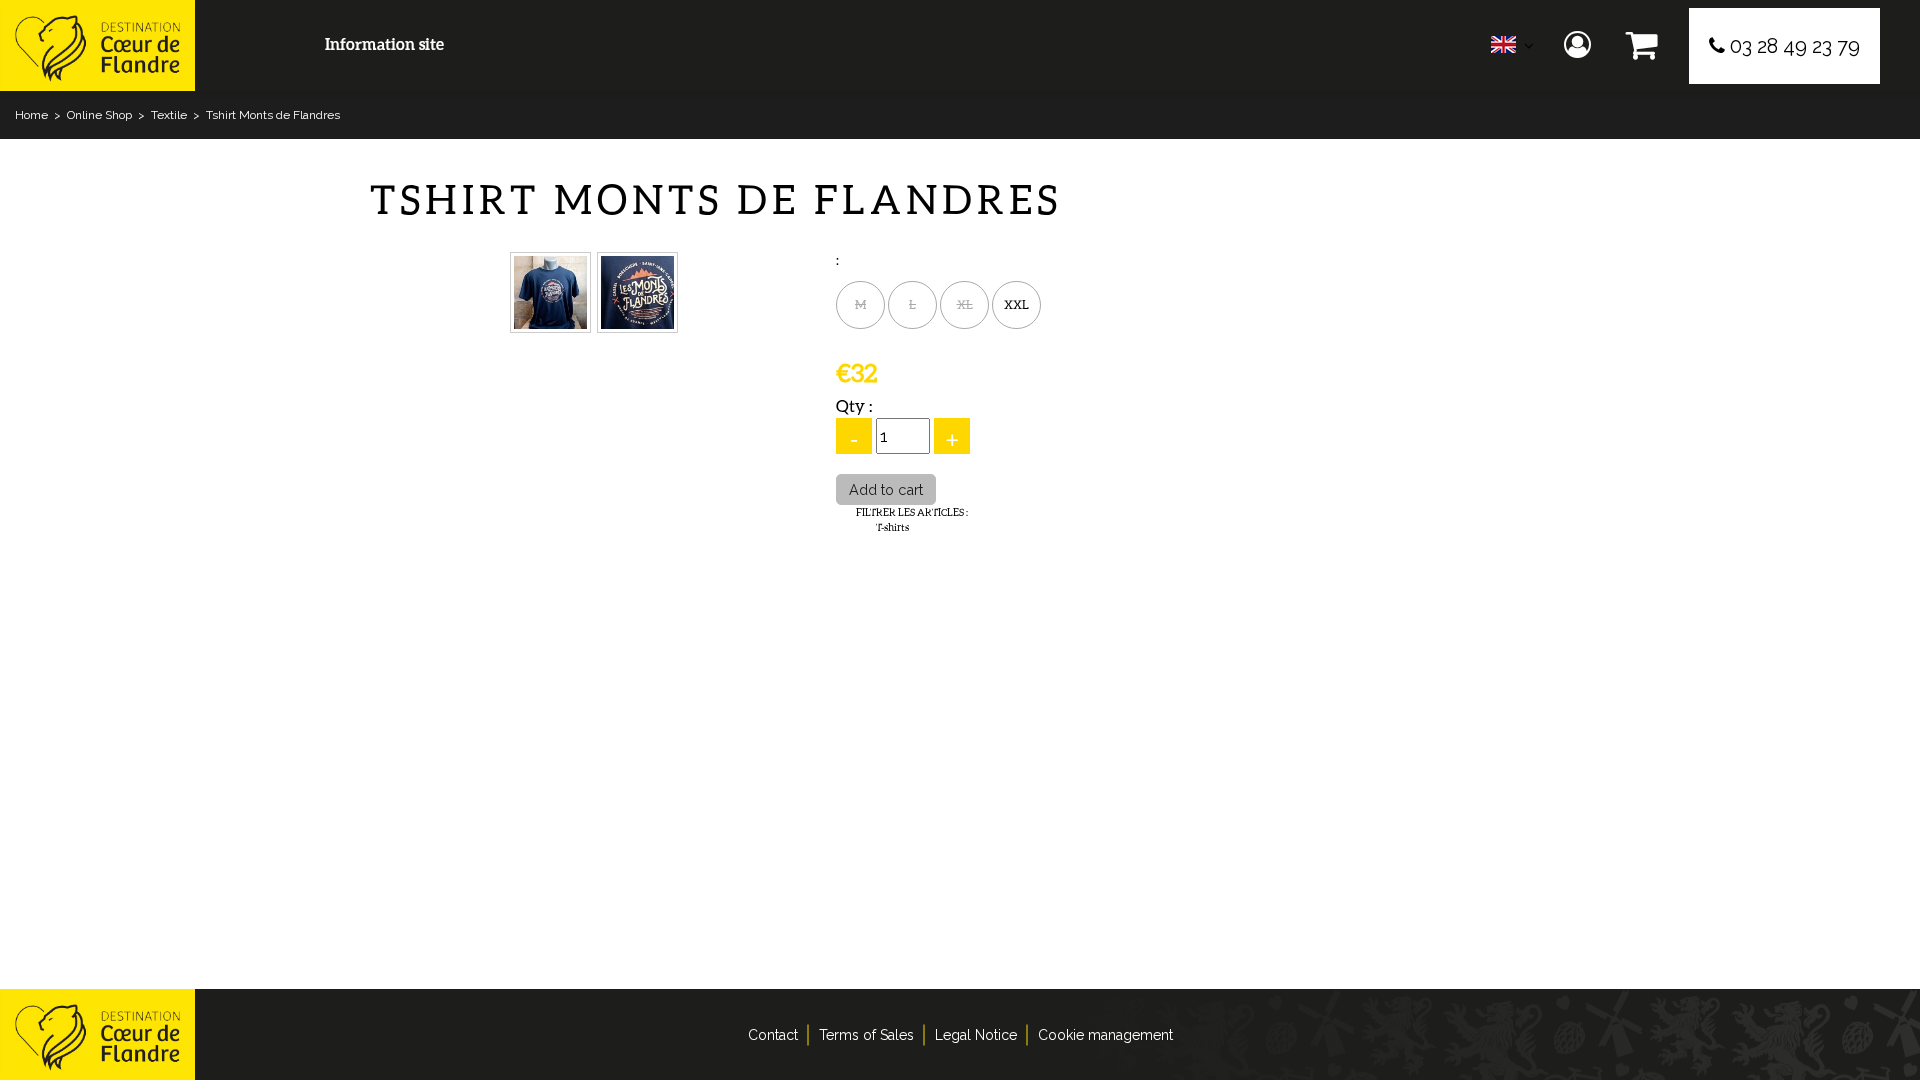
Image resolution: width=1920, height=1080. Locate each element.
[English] (1512, 49)
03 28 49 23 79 (1795, 46)
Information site (384, 43)
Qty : (854, 405)
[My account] (1580, 45)
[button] (1642, 45)
